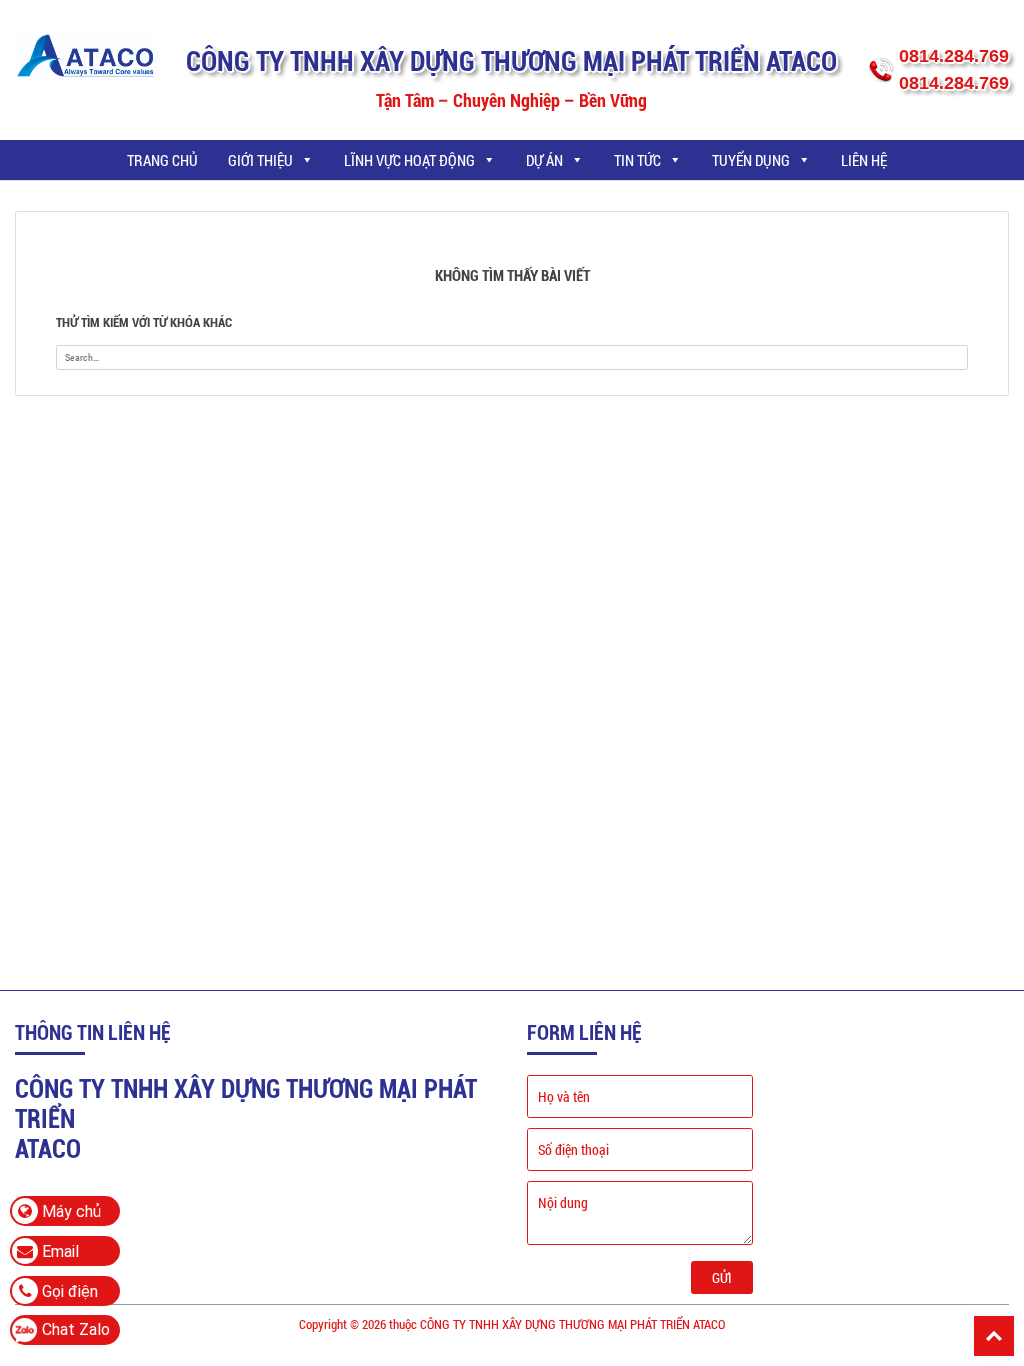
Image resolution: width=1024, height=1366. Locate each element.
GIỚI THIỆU (260, 160)
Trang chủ (162, 160)
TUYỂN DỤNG (751, 160)
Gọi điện (68, 1291)
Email (58, 1251)
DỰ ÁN (544, 160)
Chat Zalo (76, 1329)
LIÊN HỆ (864, 160)
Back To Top (994, 1336)
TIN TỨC (637, 160)
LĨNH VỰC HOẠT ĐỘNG (409, 160)
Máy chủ (69, 1211)
